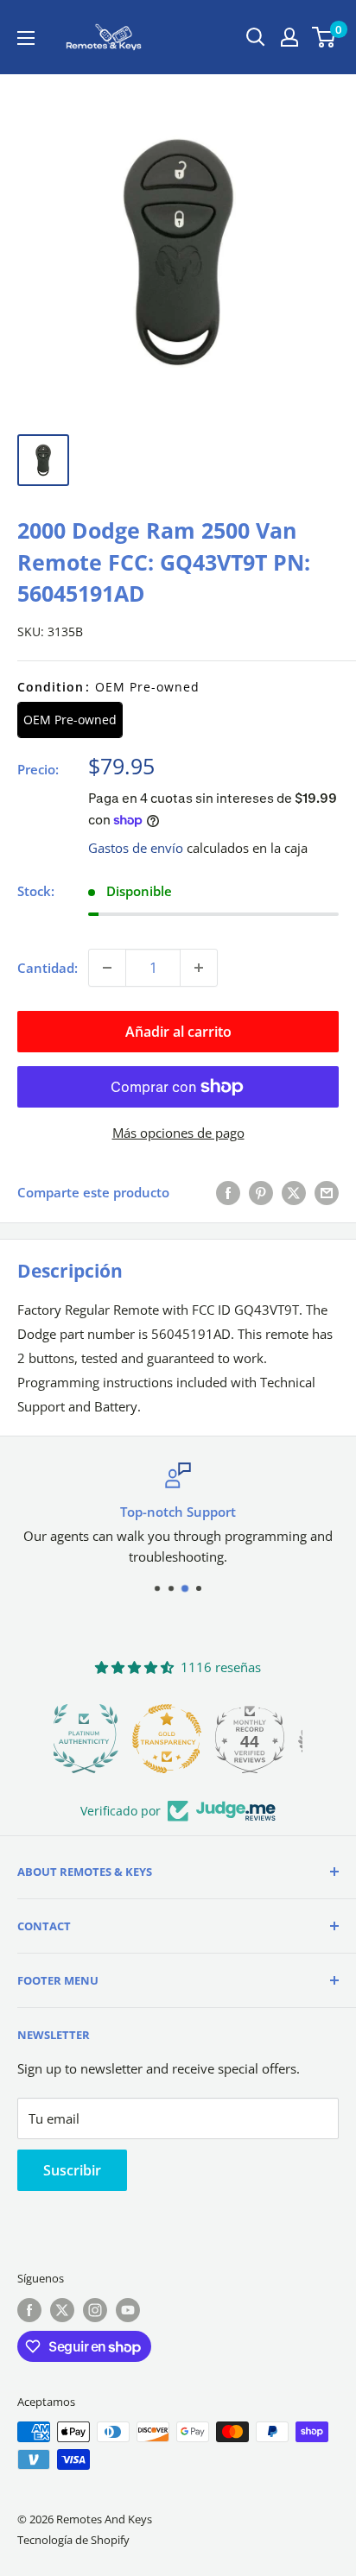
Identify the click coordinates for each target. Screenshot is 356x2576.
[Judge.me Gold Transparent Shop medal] (95, 1739)
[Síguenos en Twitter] (62, 2310)
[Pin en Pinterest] (261, 1192)
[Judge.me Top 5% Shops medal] (261, 1739)
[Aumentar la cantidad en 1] (199, 968)
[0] (324, 37)
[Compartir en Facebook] (228, 1192)
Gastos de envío (136, 848)
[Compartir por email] (327, 1192)
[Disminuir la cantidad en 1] (107, 968)
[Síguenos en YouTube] (128, 2310)
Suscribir (72, 2170)
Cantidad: (48, 968)
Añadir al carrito (178, 1032)
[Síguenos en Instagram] (95, 2310)
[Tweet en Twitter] (294, 1192)
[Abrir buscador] (256, 37)
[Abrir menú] (26, 38)
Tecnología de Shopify (73, 2540)
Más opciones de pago (178, 1133)
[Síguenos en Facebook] (29, 2310)
